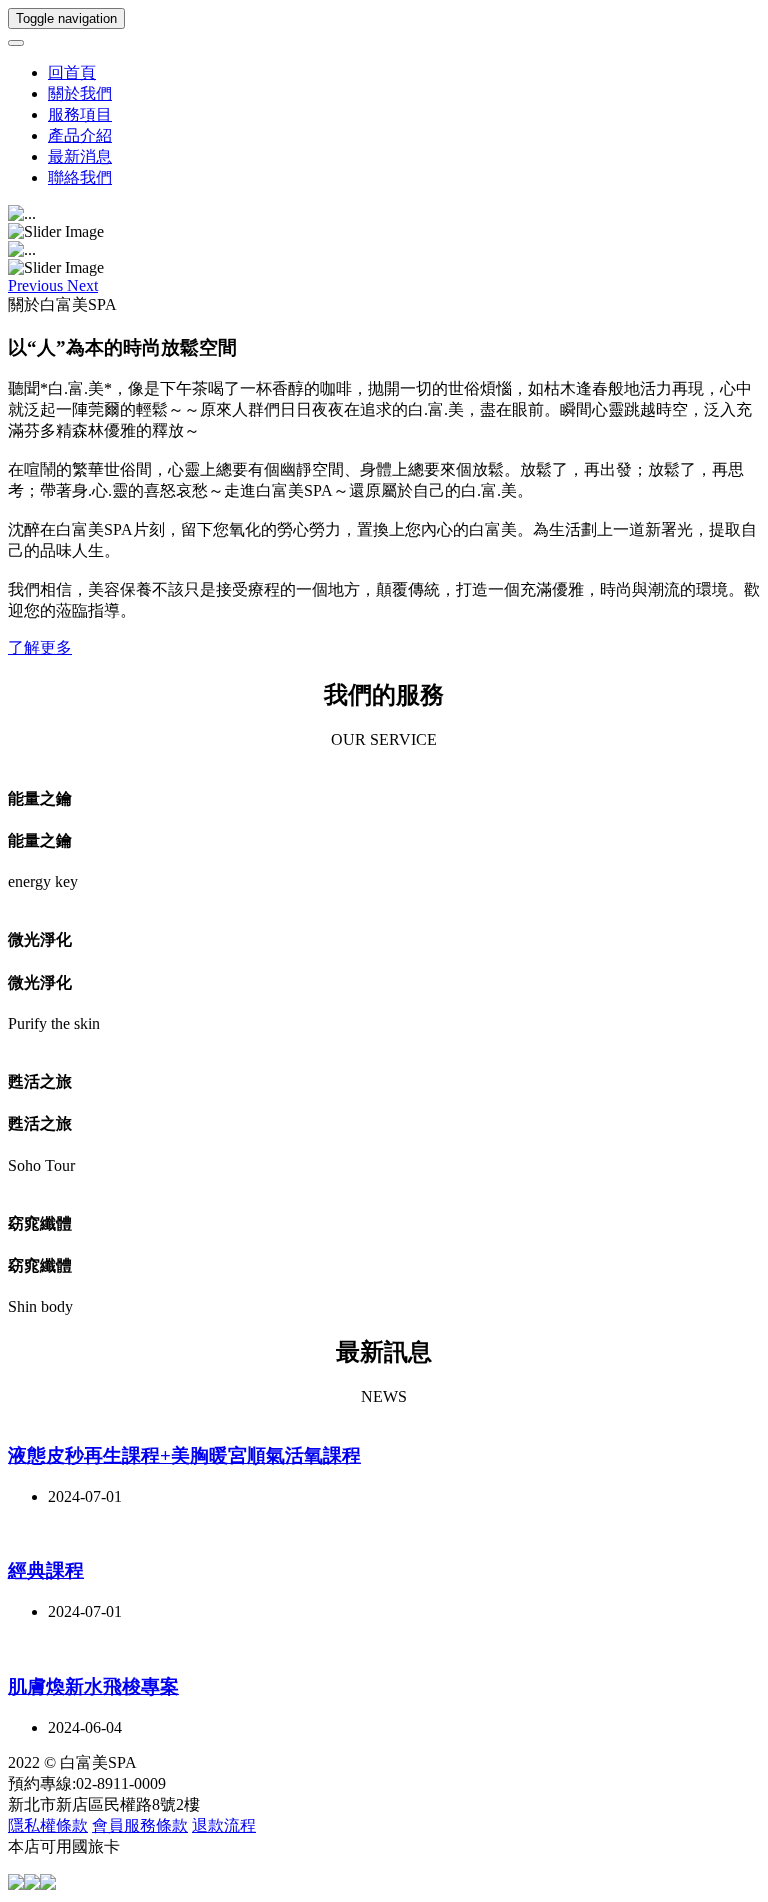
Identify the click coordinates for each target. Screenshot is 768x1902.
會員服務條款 (140, 1825)
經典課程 (46, 1570)
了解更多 (40, 647)
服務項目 (80, 114)
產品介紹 (80, 135)
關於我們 (80, 93)
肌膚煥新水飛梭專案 (93, 1686)
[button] (37, 285)
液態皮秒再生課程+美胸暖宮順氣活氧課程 (184, 1455)
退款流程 (224, 1825)
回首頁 (72, 72)
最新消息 (80, 156)
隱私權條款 (48, 1825)
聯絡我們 (80, 177)
